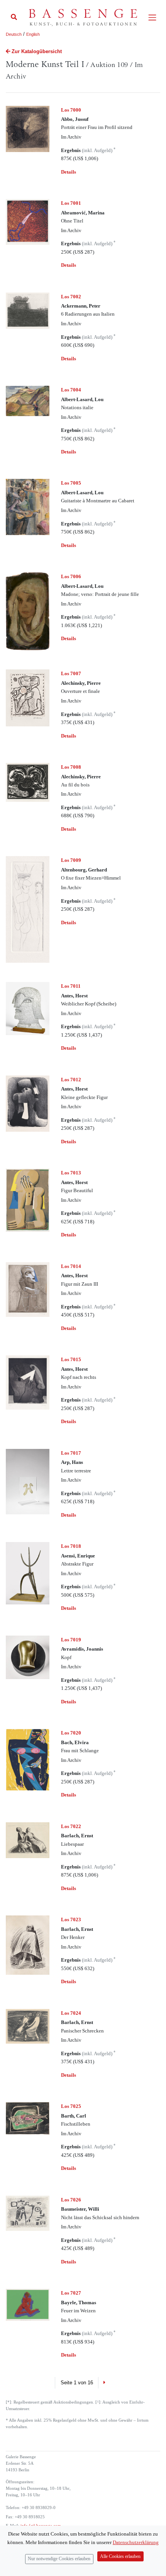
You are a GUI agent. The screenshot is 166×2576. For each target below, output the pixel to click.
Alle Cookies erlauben (120, 2557)
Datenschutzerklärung (136, 2542)
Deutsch (14, 34)
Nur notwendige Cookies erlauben (59, 2559)
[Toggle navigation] (152, 18)
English (33, 34)
